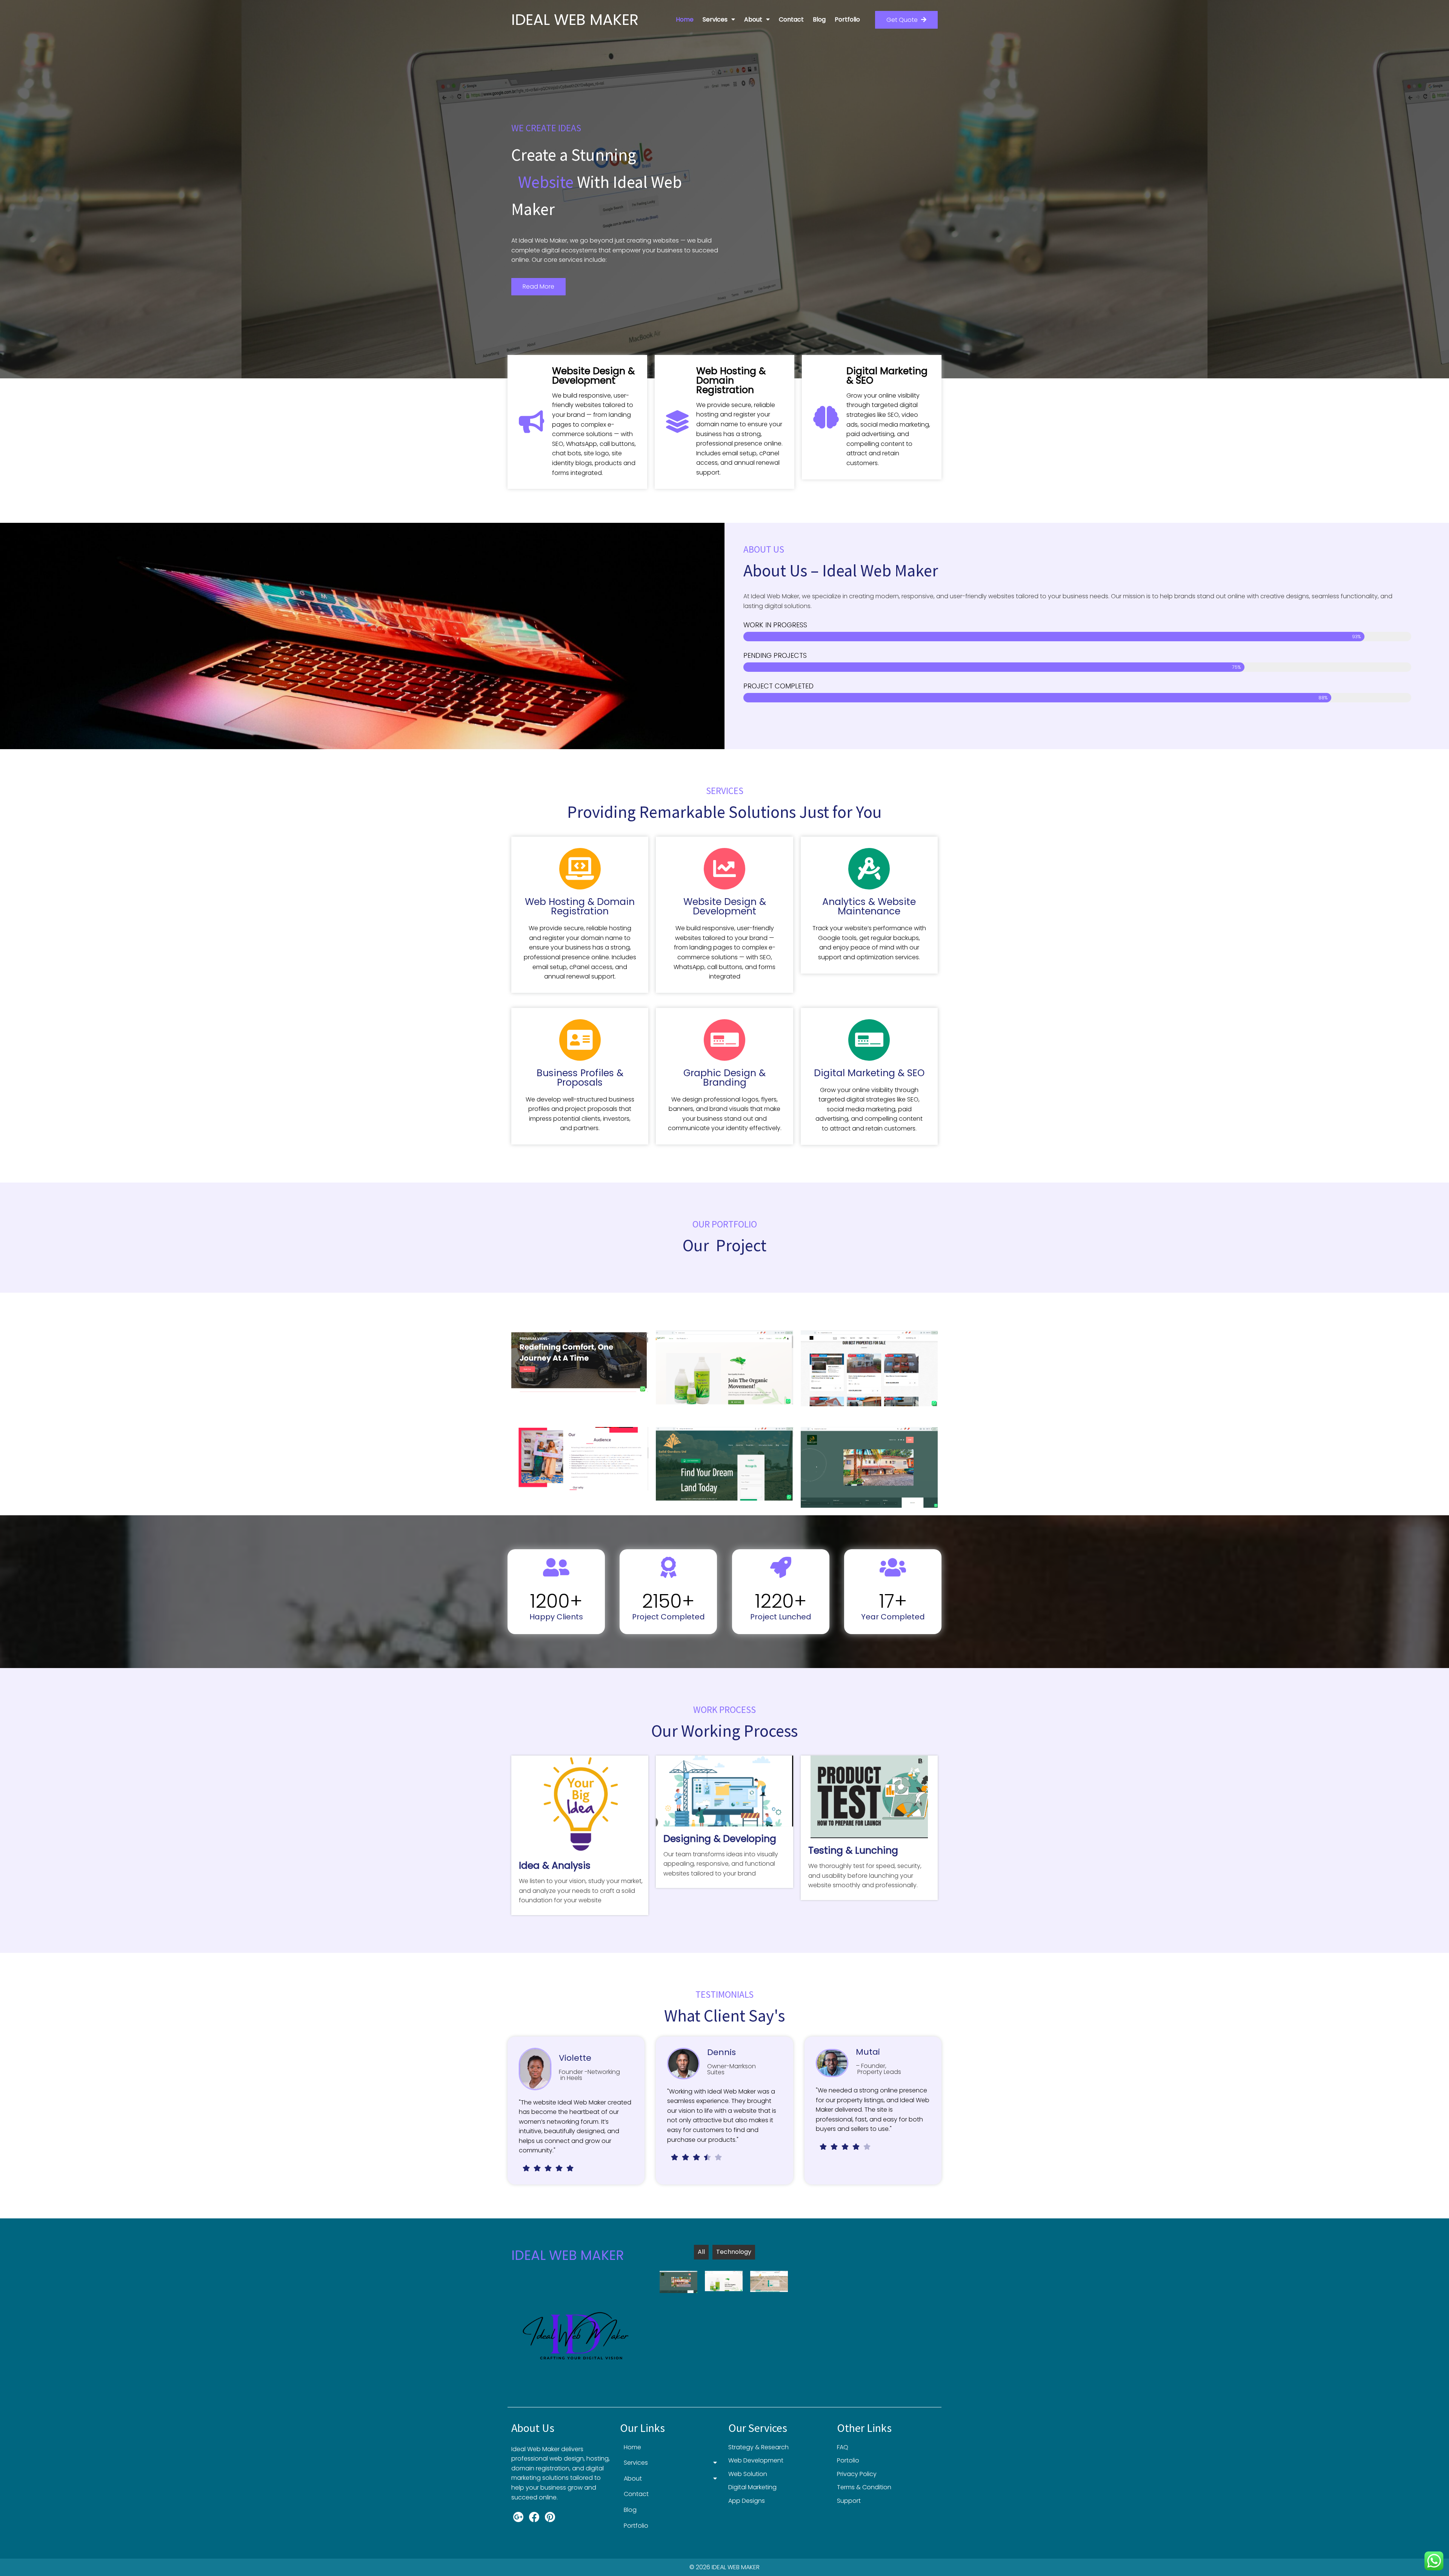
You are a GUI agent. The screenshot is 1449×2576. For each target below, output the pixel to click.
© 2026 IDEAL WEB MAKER (724, 2567)
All (701, 2252)
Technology (734, 2252)
